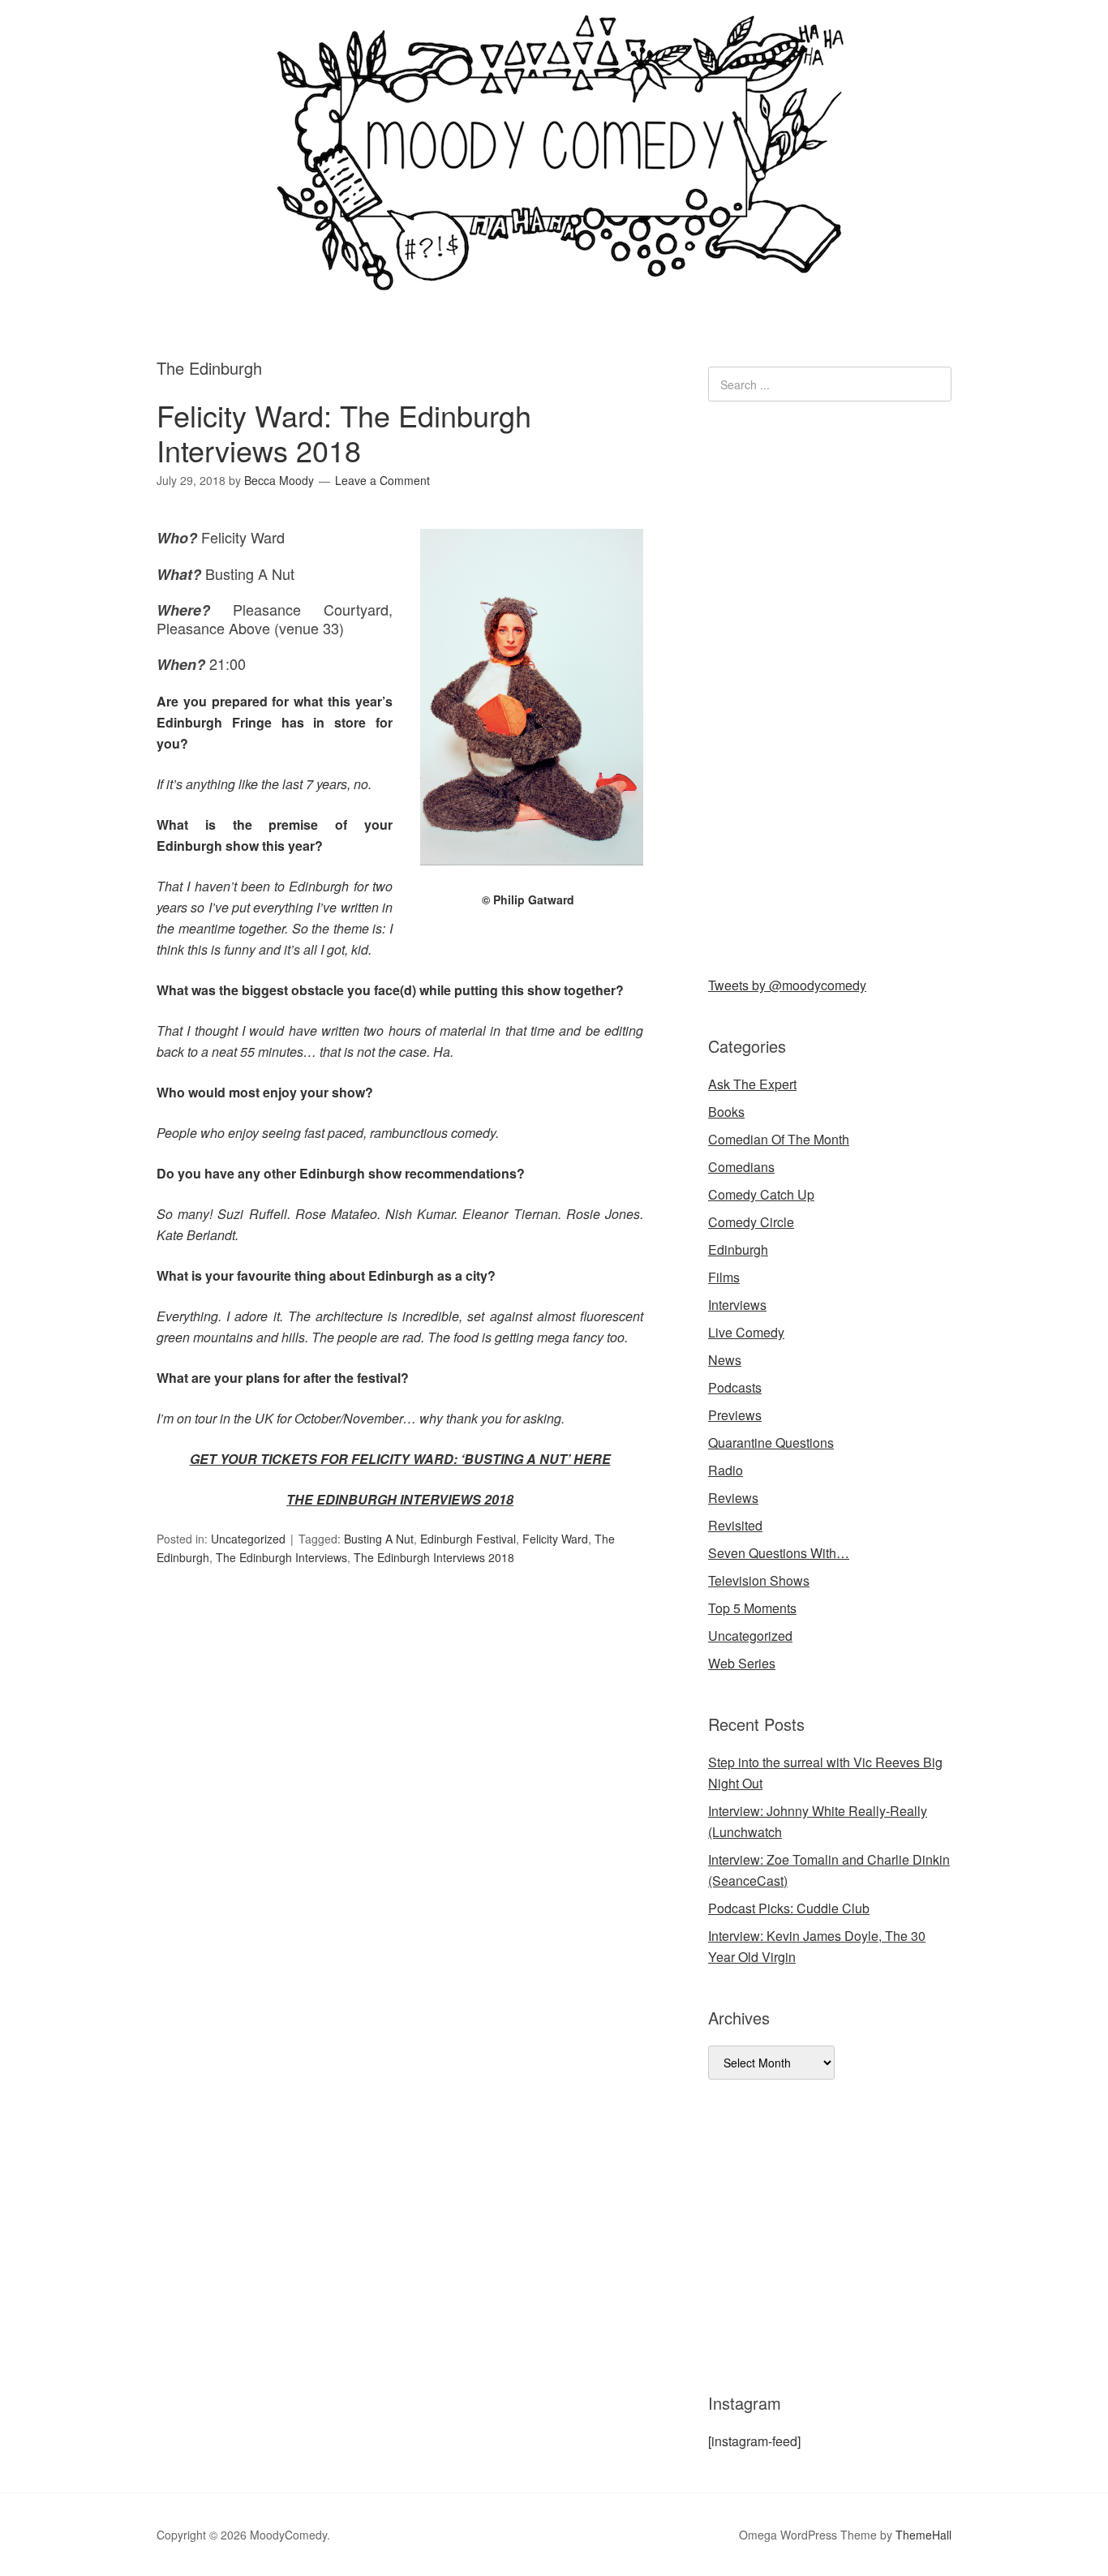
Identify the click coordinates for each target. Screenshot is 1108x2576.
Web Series (742, 1663)
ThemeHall (923, 2535)
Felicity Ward (555, 1539)
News (725, 1360)
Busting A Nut (379, 1539)
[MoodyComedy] (554, 278)
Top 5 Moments (752, 1608)
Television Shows (759, 1580)
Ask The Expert (752, 1084)
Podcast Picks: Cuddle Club (789, 1908)
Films (724, 1277)
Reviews (733, 1498)
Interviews (737, 1305)
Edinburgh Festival (468, 1539)
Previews (735, 1415)
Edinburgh (738, 1249)
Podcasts (735, 1387)
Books (726, 1112)
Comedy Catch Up (761, 1194)
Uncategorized (248, 1539)
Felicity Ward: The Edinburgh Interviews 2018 (344, 432)
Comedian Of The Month (779, 1139)
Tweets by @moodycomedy (787, 985)
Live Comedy (746, 1332)
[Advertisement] (830, 685)
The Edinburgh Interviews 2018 (434, 1557)
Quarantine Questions (771, 1443)
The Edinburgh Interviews (281, 1557)
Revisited (735, 1525)
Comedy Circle (751, 1222)
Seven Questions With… (779, 1553)
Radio (726, 1470)
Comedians (741, 1167)
